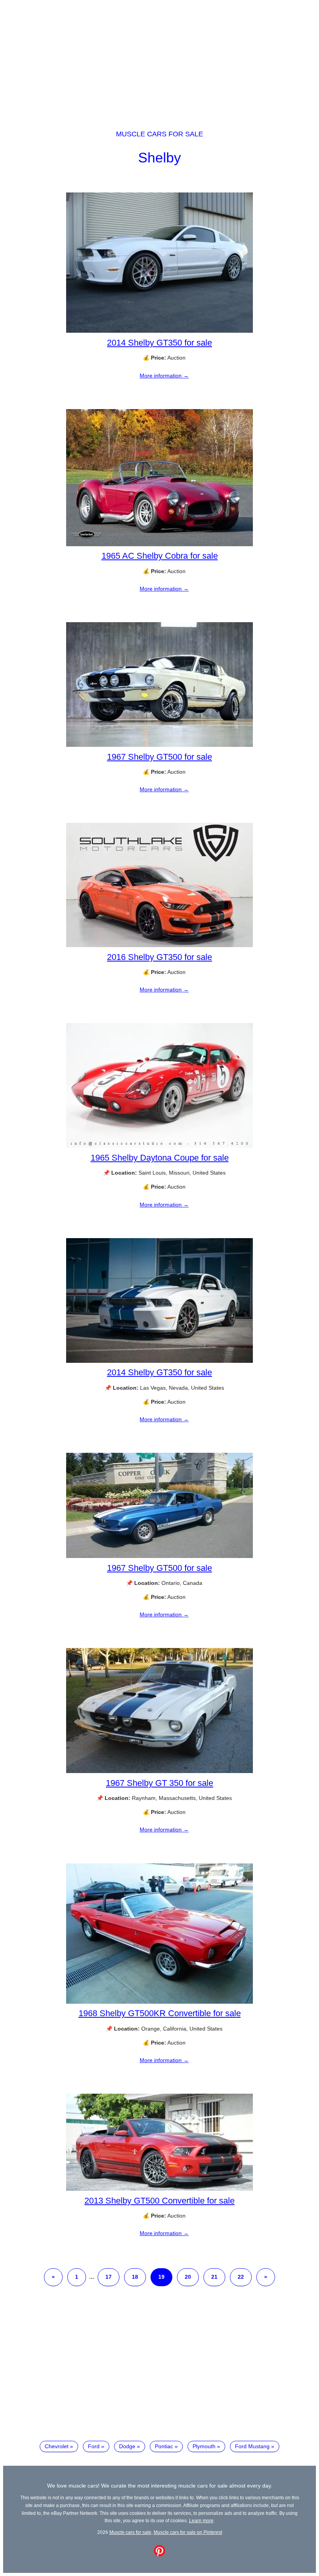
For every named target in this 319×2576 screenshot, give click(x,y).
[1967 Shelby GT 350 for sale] (159, 1771)
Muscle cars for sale (159, 134)
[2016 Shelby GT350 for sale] (159, 945)
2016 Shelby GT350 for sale (159, 957)
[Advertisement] (159, 58)
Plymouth (204, 2446)
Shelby (159, 158)
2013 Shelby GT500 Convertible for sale (159, 2201)
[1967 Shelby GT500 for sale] (159, 745)
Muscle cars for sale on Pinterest (188, 2532)
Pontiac (164, 2446)
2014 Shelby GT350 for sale (159, 343)
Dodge (127, 2446)
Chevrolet (57, 2446)
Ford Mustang (252, 2446)
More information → (164, 376)
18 (135, 2277)
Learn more (201, 2520)
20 (188, 2277)
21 (214, 2277)
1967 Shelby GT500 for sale (159, 757)
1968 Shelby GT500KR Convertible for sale (160, 2013)
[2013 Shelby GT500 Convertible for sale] (159, 2189)
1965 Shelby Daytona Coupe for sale (160, 1158)
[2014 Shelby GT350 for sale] (159, 331)
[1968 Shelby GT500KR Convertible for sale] (159, 2002)
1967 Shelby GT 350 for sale (159, 1783)
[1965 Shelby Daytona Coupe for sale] (159, 1146)
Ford (94, 2446)
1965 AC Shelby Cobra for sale (160, 556)
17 (109, 2277)
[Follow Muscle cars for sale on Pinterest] (159, 2555)
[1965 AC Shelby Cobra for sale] (159, 544)
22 (241, 2277)
